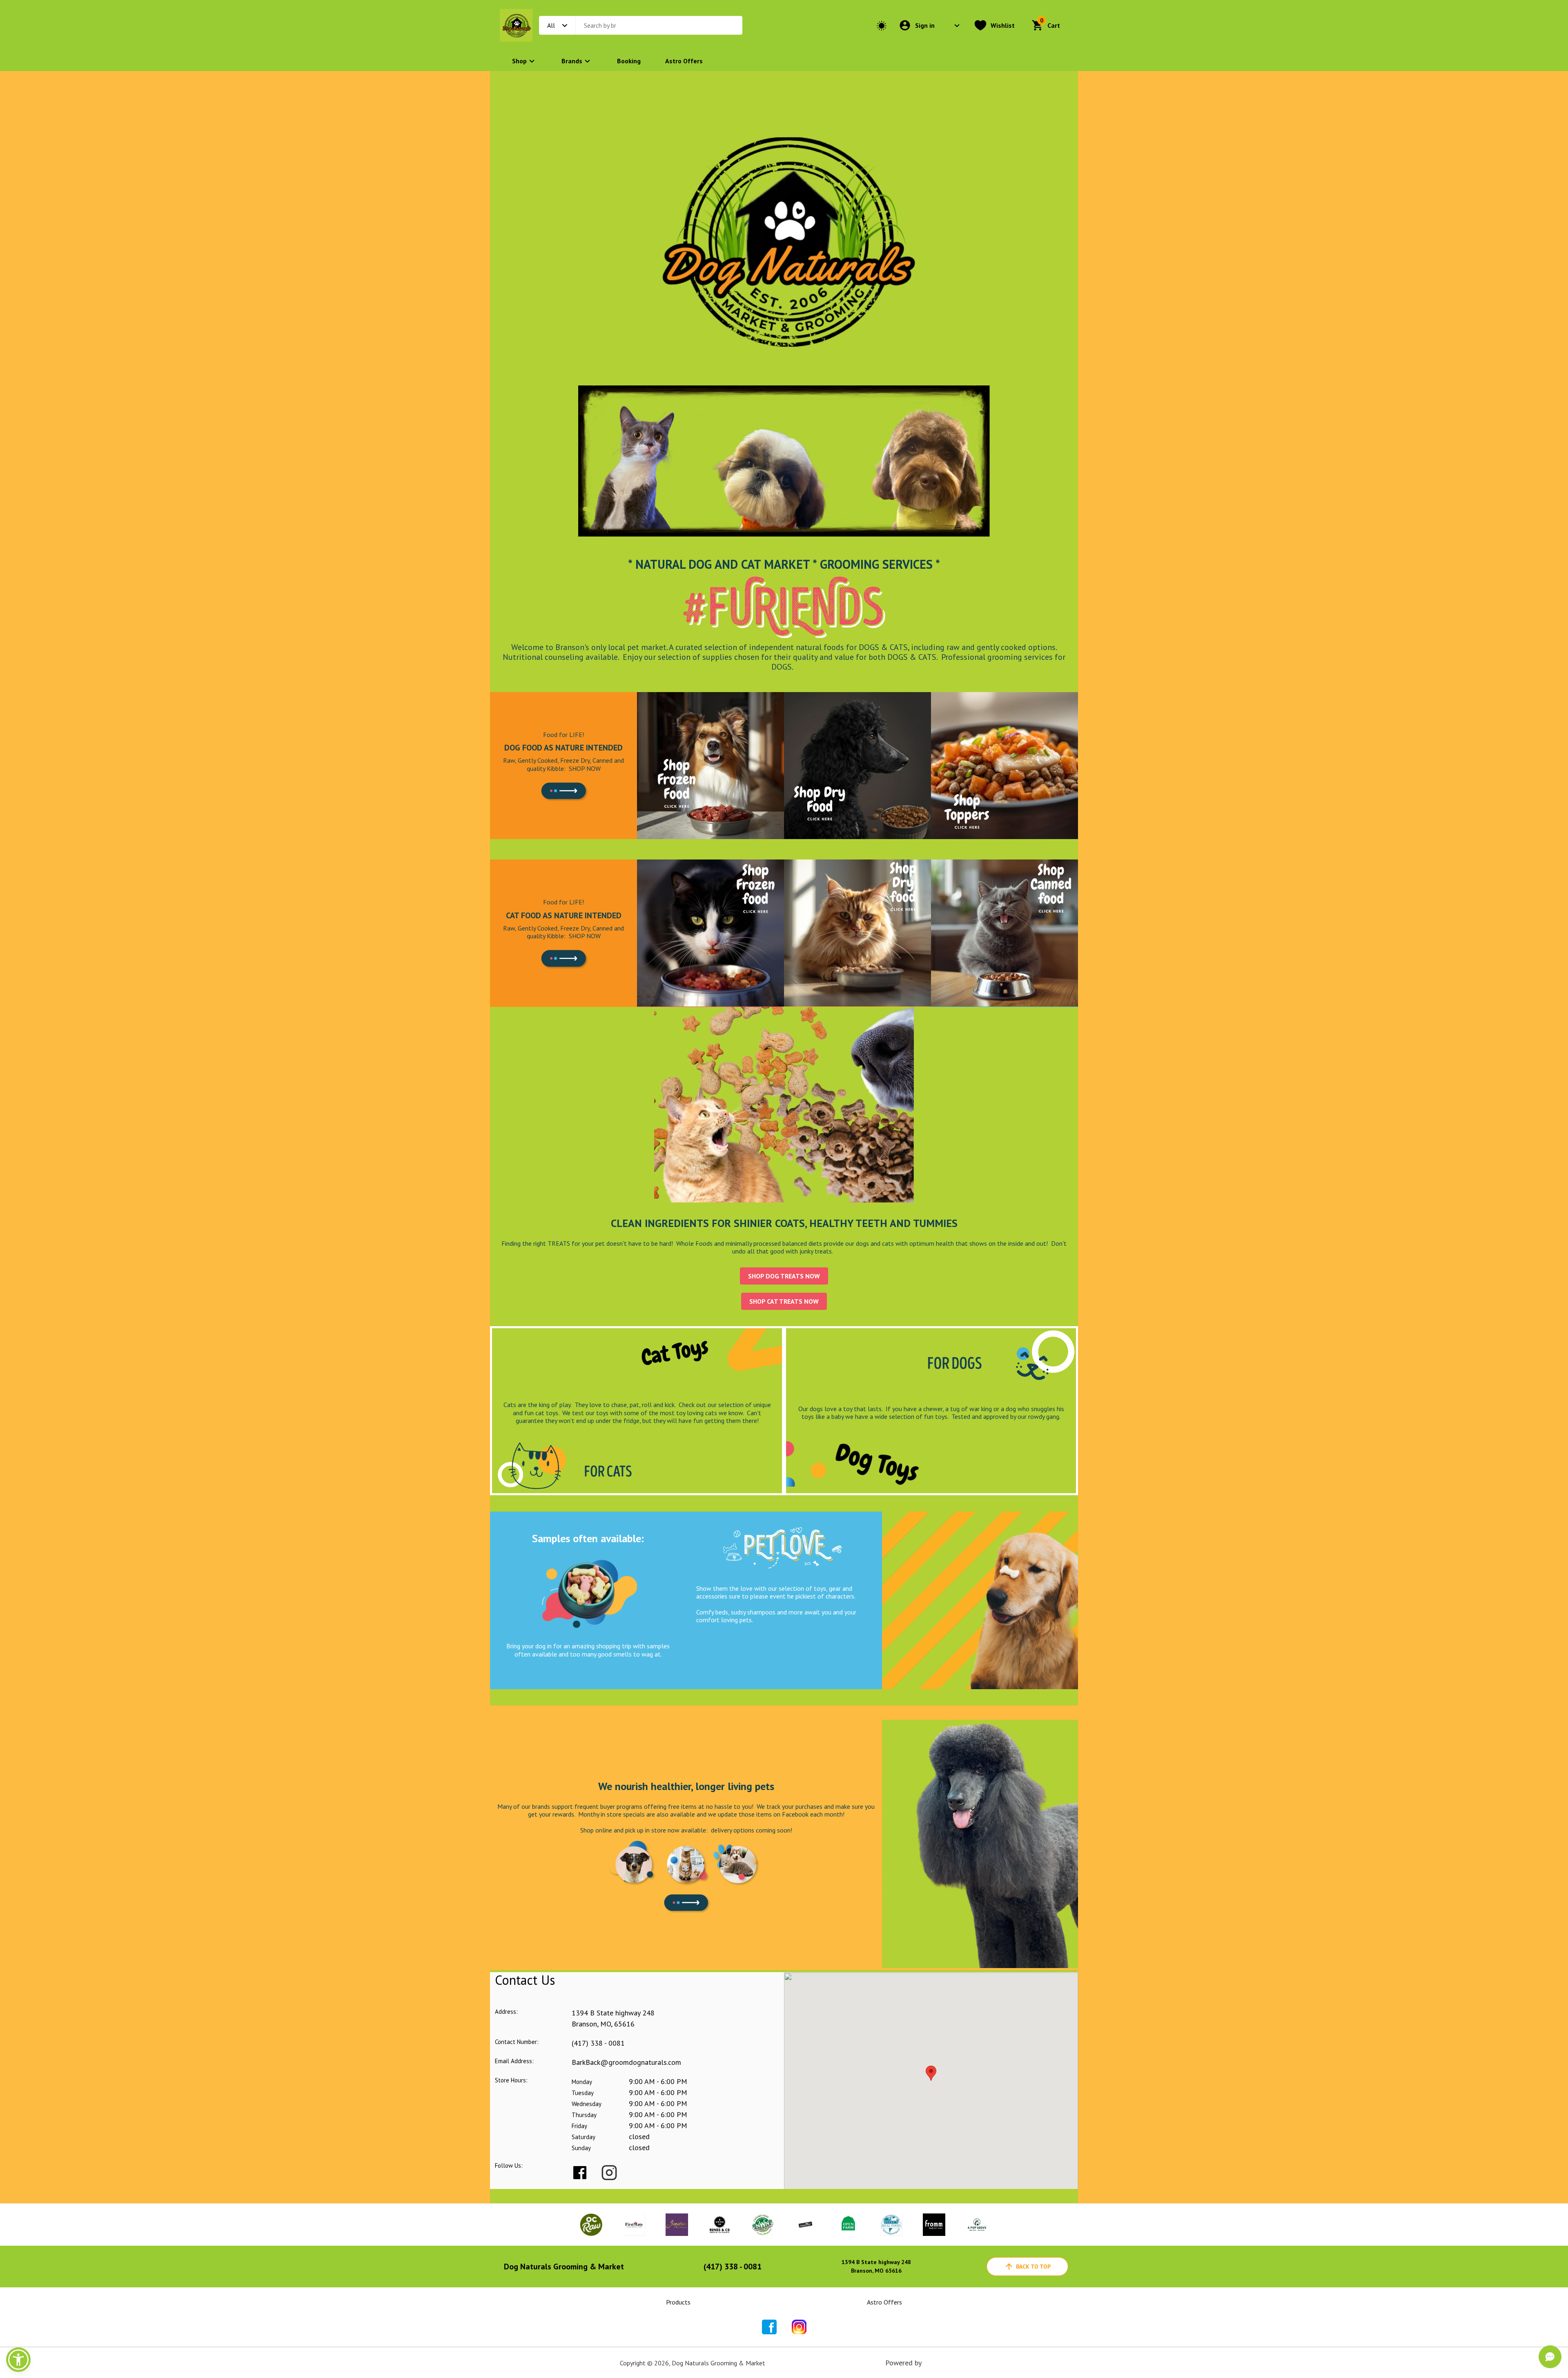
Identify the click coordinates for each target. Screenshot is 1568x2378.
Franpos (936, 2363)
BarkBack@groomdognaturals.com (626, 2062)
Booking (629, 61)
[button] (18, 2360)
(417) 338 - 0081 (598, 2043)
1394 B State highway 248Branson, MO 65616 (876, 2266)
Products (678, 2302)
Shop (519, 61)
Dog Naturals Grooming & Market (564, 2267)
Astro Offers (684, 61)
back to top (1033, 2267)
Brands (572, 61)
